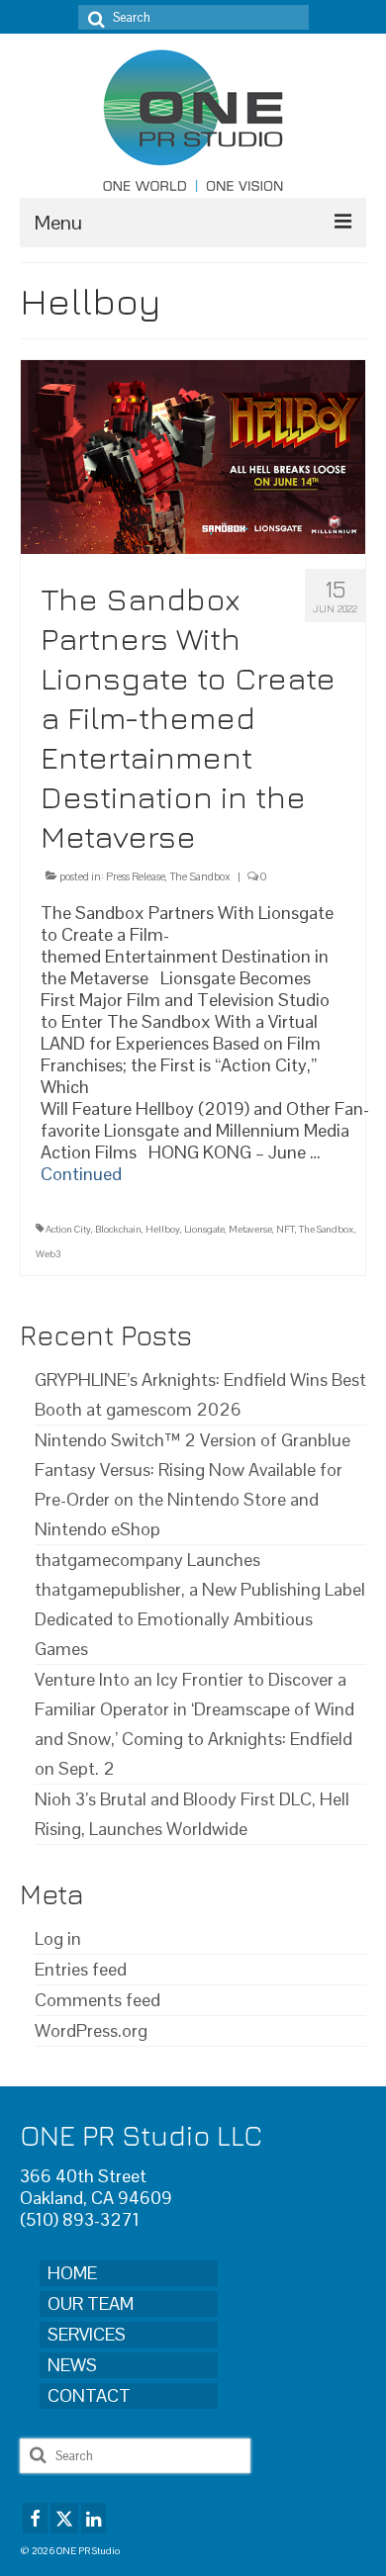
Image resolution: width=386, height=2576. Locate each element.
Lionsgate (204, 1229)
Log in (58, 1938)
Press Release (136, 876)
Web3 (48, 1254)
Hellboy (163, 1229)
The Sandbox (200, 876)
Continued (81, 1174)
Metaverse (250, 1229)
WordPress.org (91, 2030)
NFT (286, 1229)
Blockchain (118, 1229)
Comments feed (97, 2000)
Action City (68, 1229)
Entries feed (81, 1969)
